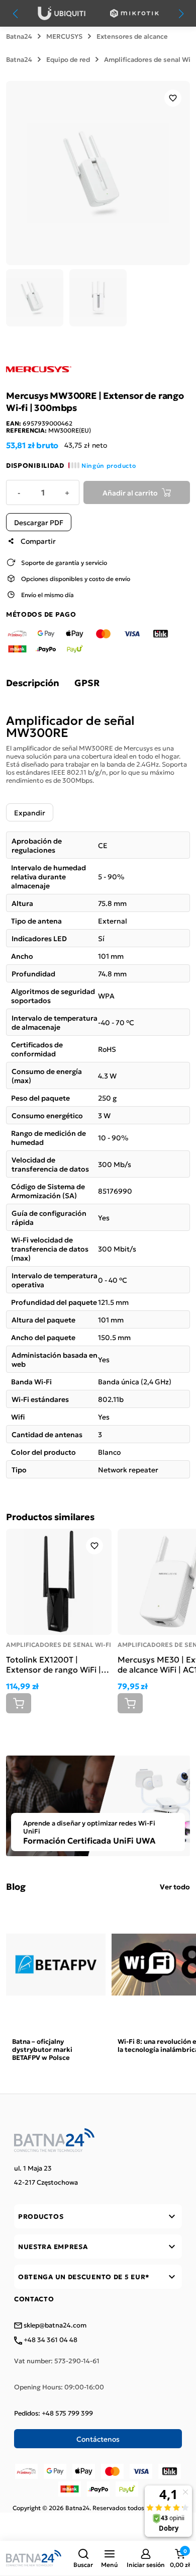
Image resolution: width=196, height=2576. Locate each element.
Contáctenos (98, 2439)
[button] (83, 2558)
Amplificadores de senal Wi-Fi (59, 1644)
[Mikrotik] (134, 13)
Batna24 (19, 36)
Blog (16, 1886)
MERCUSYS (64, 36)
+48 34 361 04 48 (50, 2340)
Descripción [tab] (33, 683)
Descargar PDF (39, 522)
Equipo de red (68, 59)
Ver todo (175, 1886)
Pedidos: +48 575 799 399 (54, 2413)
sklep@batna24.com (54, 2325)
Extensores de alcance (132, 36)
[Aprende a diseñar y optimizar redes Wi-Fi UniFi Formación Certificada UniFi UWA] (98, 1804)
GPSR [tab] (87, 683)
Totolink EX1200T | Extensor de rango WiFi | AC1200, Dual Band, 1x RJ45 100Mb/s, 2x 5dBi (54, 1664)
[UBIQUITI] (62, 13)
